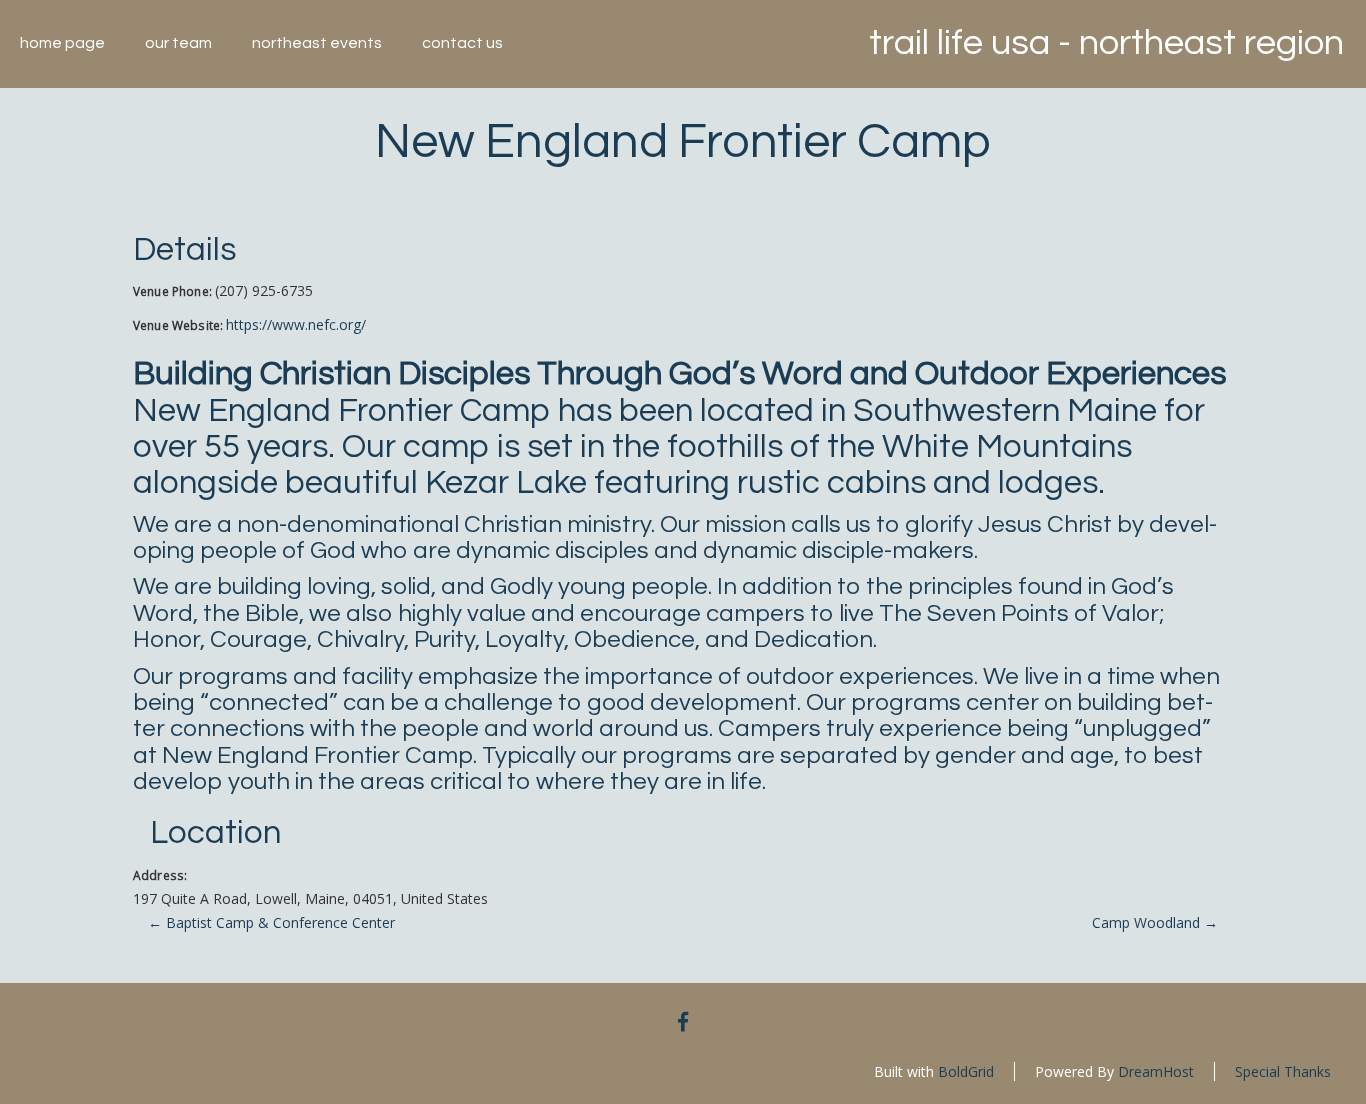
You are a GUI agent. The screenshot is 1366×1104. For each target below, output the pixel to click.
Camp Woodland (1155, 922)
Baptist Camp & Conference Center (271, 922)
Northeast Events (317, 43)
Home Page (62, 43)
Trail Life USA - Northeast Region (1106, 43)
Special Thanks (1283, 1071)
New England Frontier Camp (683, 142)
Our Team (178, 43)
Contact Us (462, 43)
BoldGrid (966, 1071)
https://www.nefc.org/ (296, 324)
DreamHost (1156, 1071)
